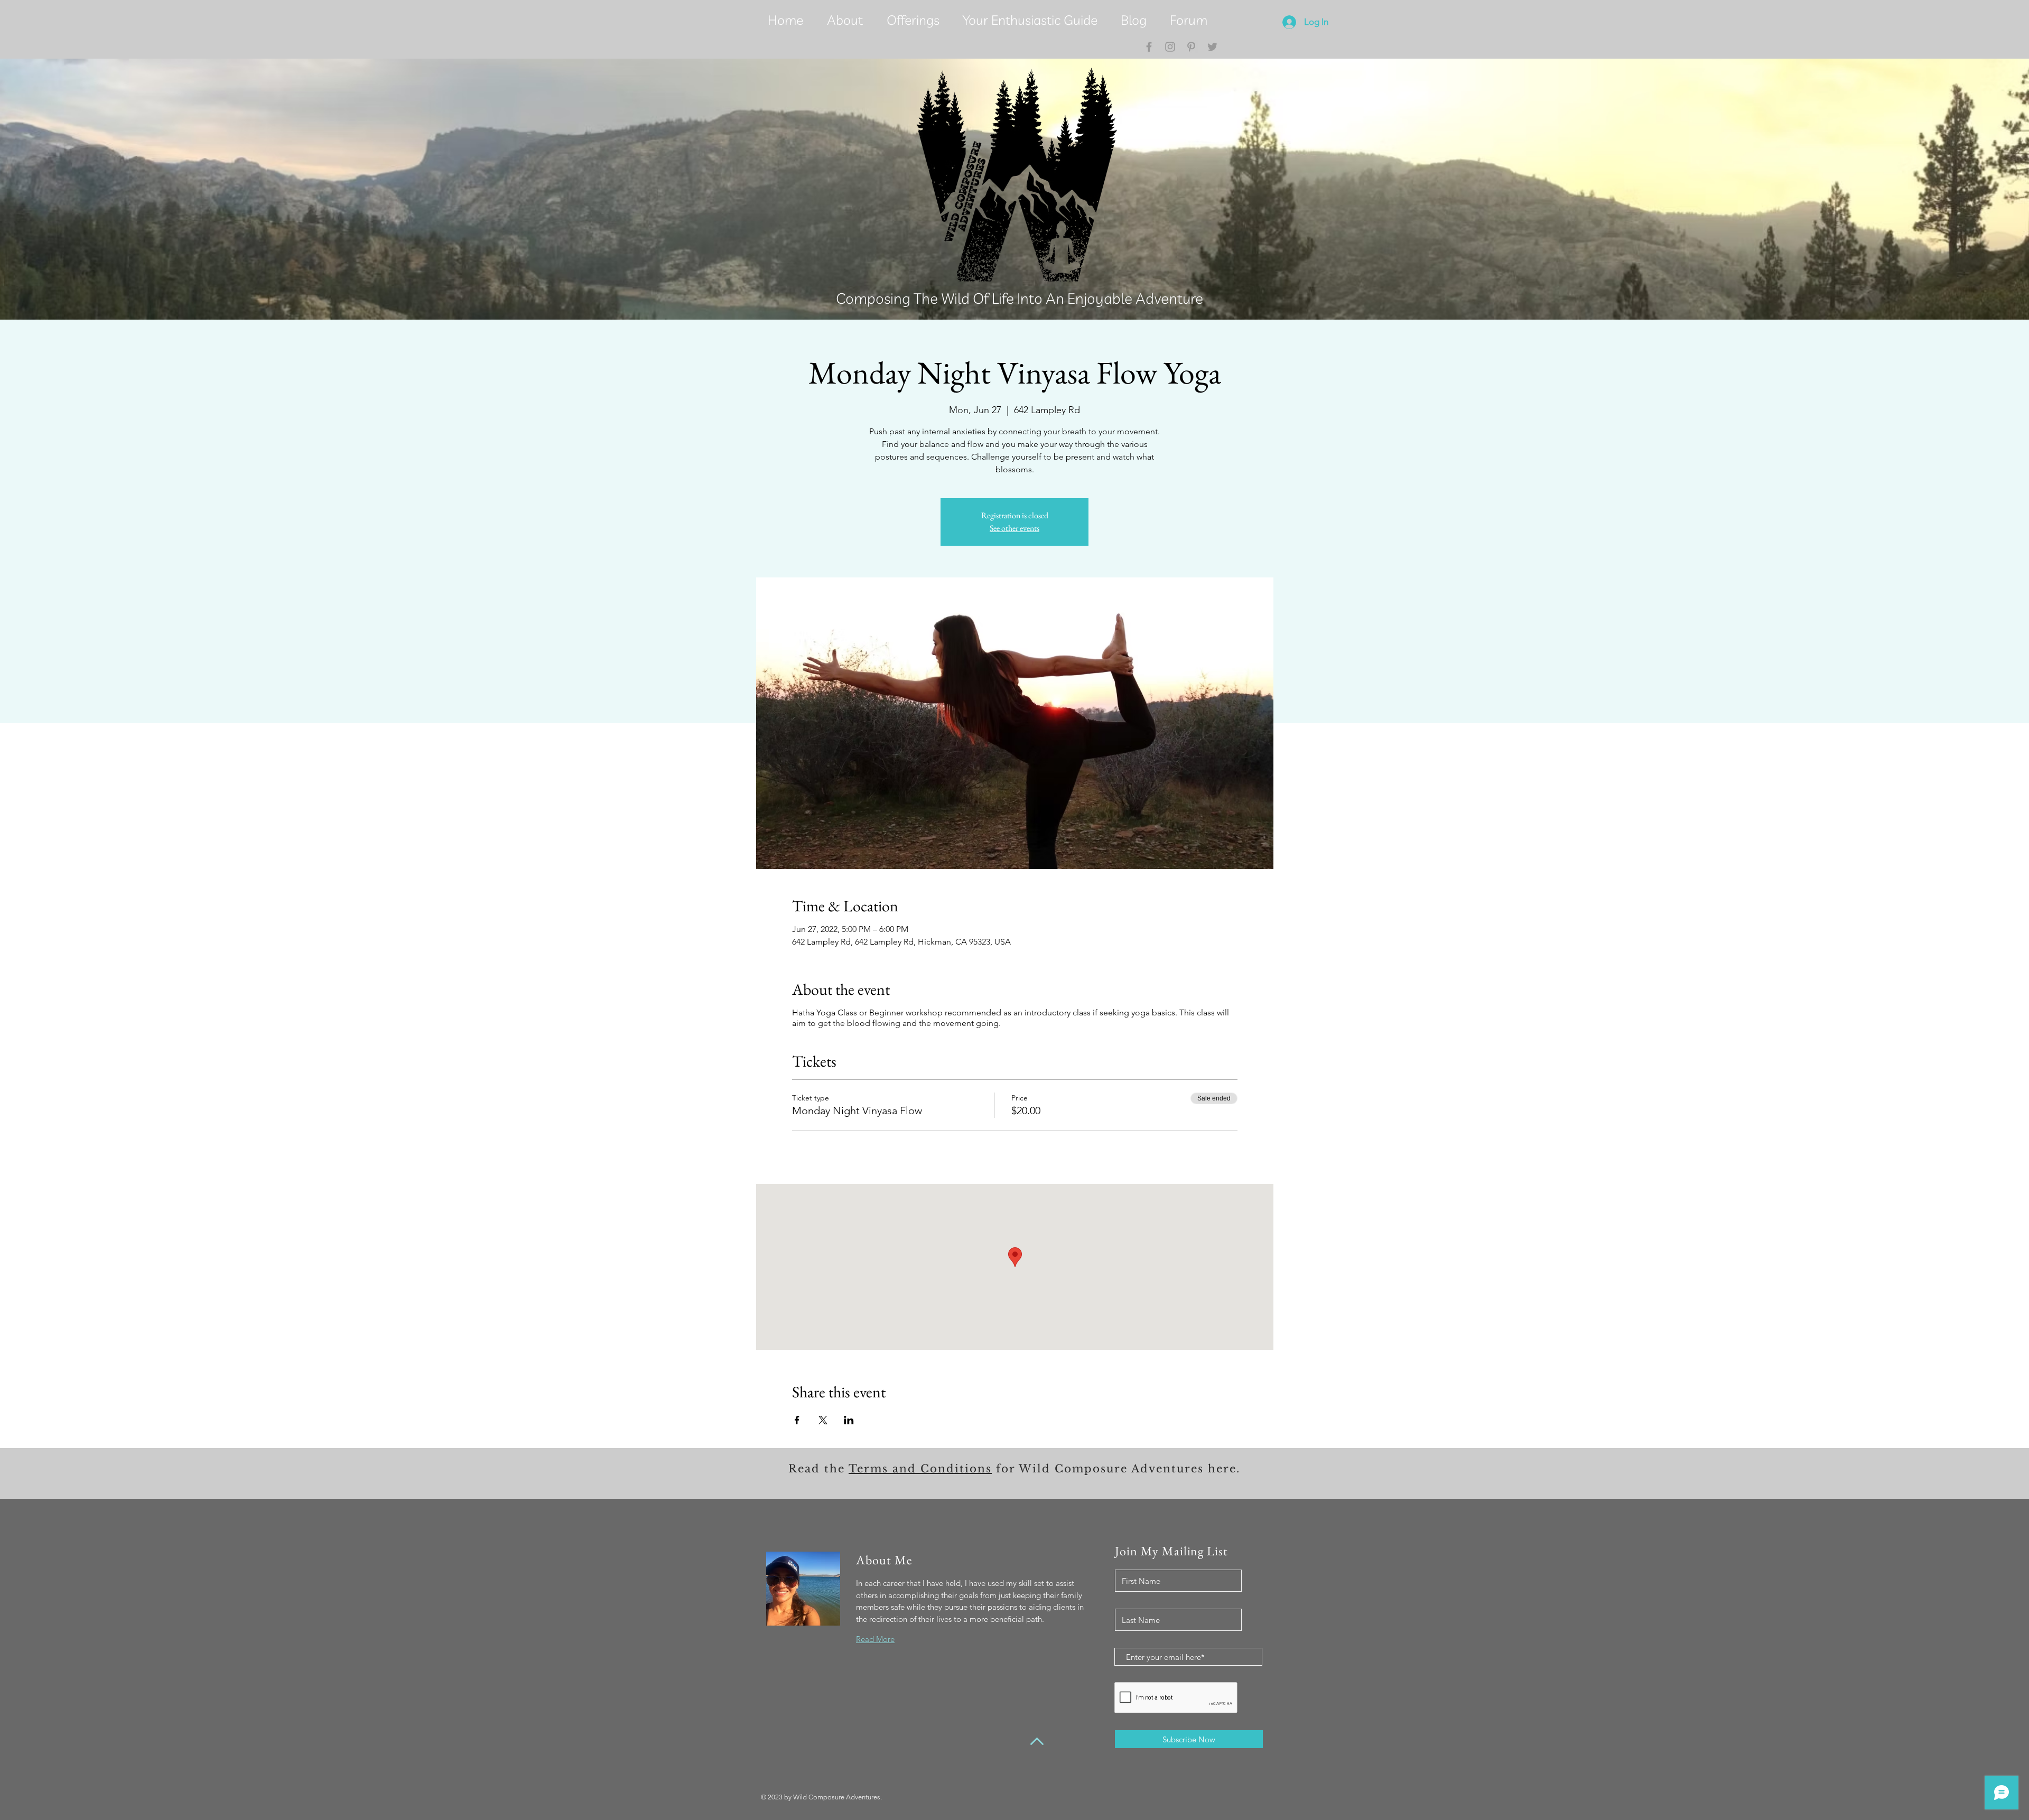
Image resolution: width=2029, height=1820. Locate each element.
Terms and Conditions (920, 1469)
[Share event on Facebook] (797, 1420)
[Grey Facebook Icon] (1149, 47)
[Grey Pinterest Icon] (1191, 47)
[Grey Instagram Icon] (1170, 47)
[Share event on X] (823, 1420)
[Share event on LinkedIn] (849, 1420)
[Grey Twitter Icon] (1212, 47)
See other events (1015, 528)
